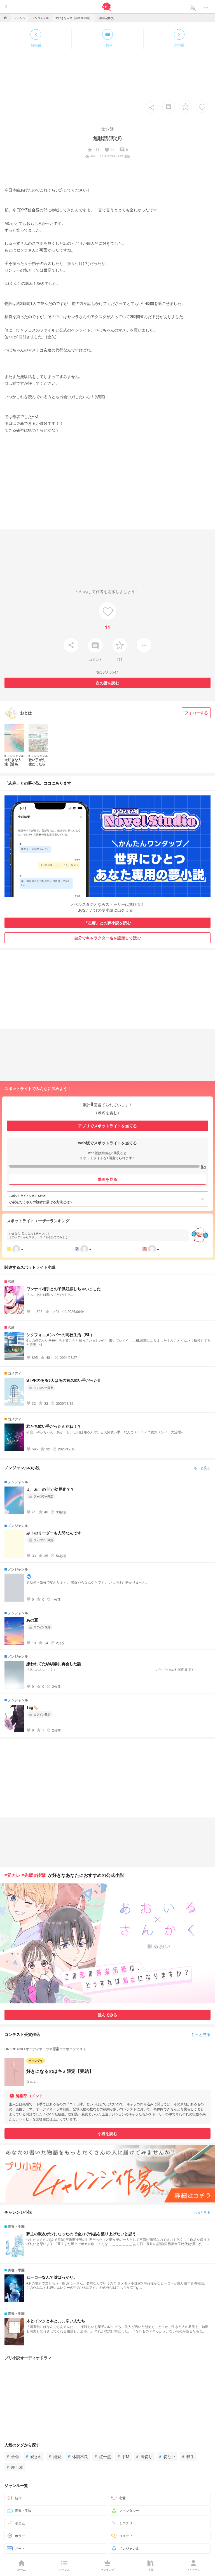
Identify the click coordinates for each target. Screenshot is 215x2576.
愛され (34, 2456)
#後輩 (40, 1875)
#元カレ (12, 1875)
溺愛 (55, 2456)
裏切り (144, 2456)
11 (109, 150)
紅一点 (103, 2456)
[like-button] (202, 107)
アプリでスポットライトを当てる (107, 1126)
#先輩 (27, 1875)
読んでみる (107, 2015)
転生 (188, 2456)
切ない (167, 2456)
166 (93, 150)
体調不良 (78, 2456)
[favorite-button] (185, 107)
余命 (13, 2456)
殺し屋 (15, 2467)
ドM (123, 2456)
